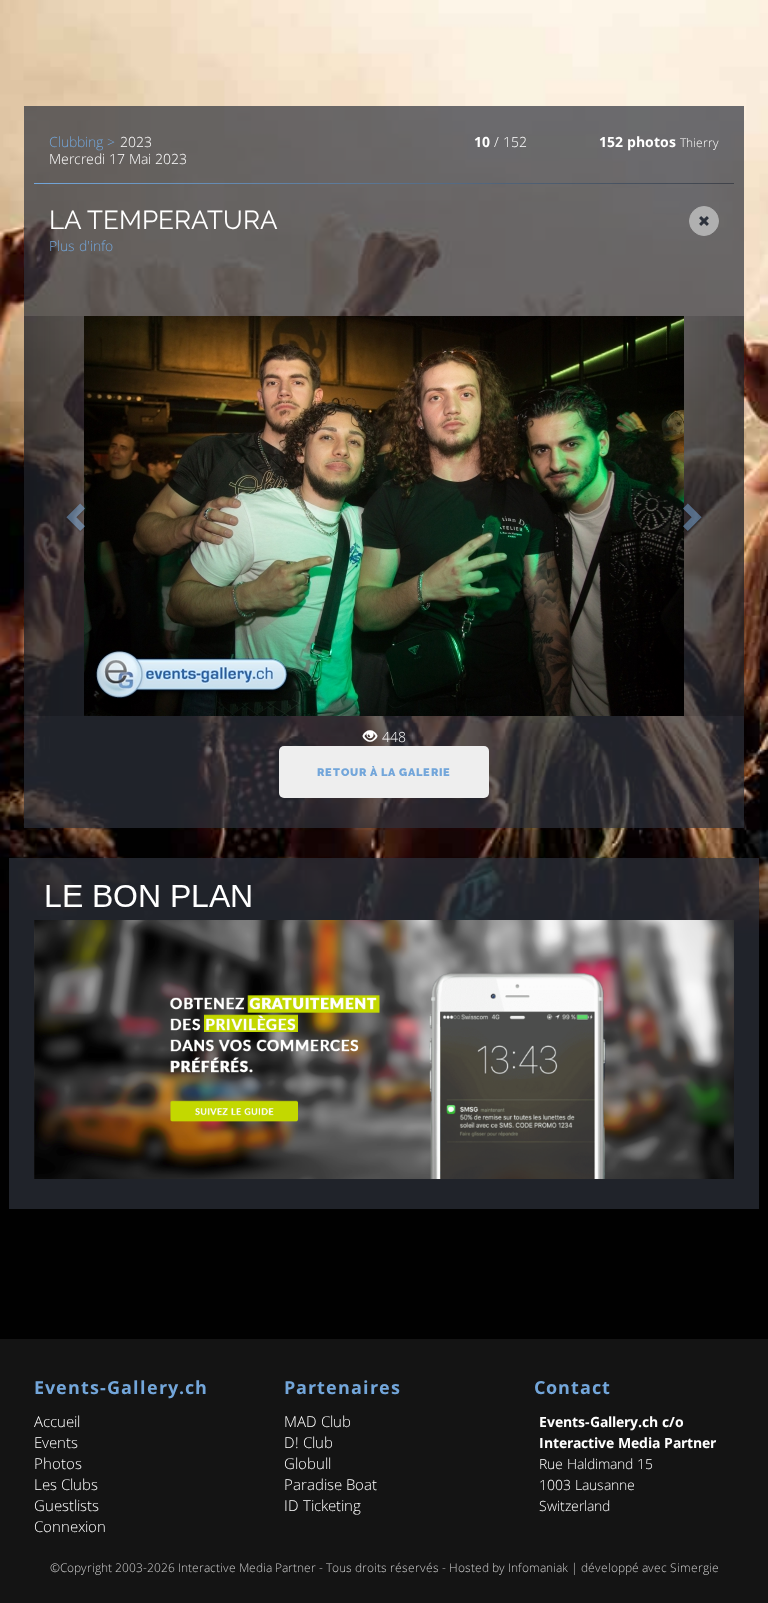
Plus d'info (81, 245)
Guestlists (66, 1505)
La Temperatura (163, 220)
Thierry (699, 142)
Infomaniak (538, 1567)
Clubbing (76, 142)
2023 (136, 142)
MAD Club (317, 1421)
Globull (307, 1463)
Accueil (57, 1421)
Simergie (694, 1567)
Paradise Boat (330, 1484)
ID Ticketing (322, 1505)
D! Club (308, 1442)
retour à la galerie (384, 772)
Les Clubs (66, 1484)
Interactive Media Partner (247, 1567)
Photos (58, 1463)
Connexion (70, 1526)
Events (56, 1442)
